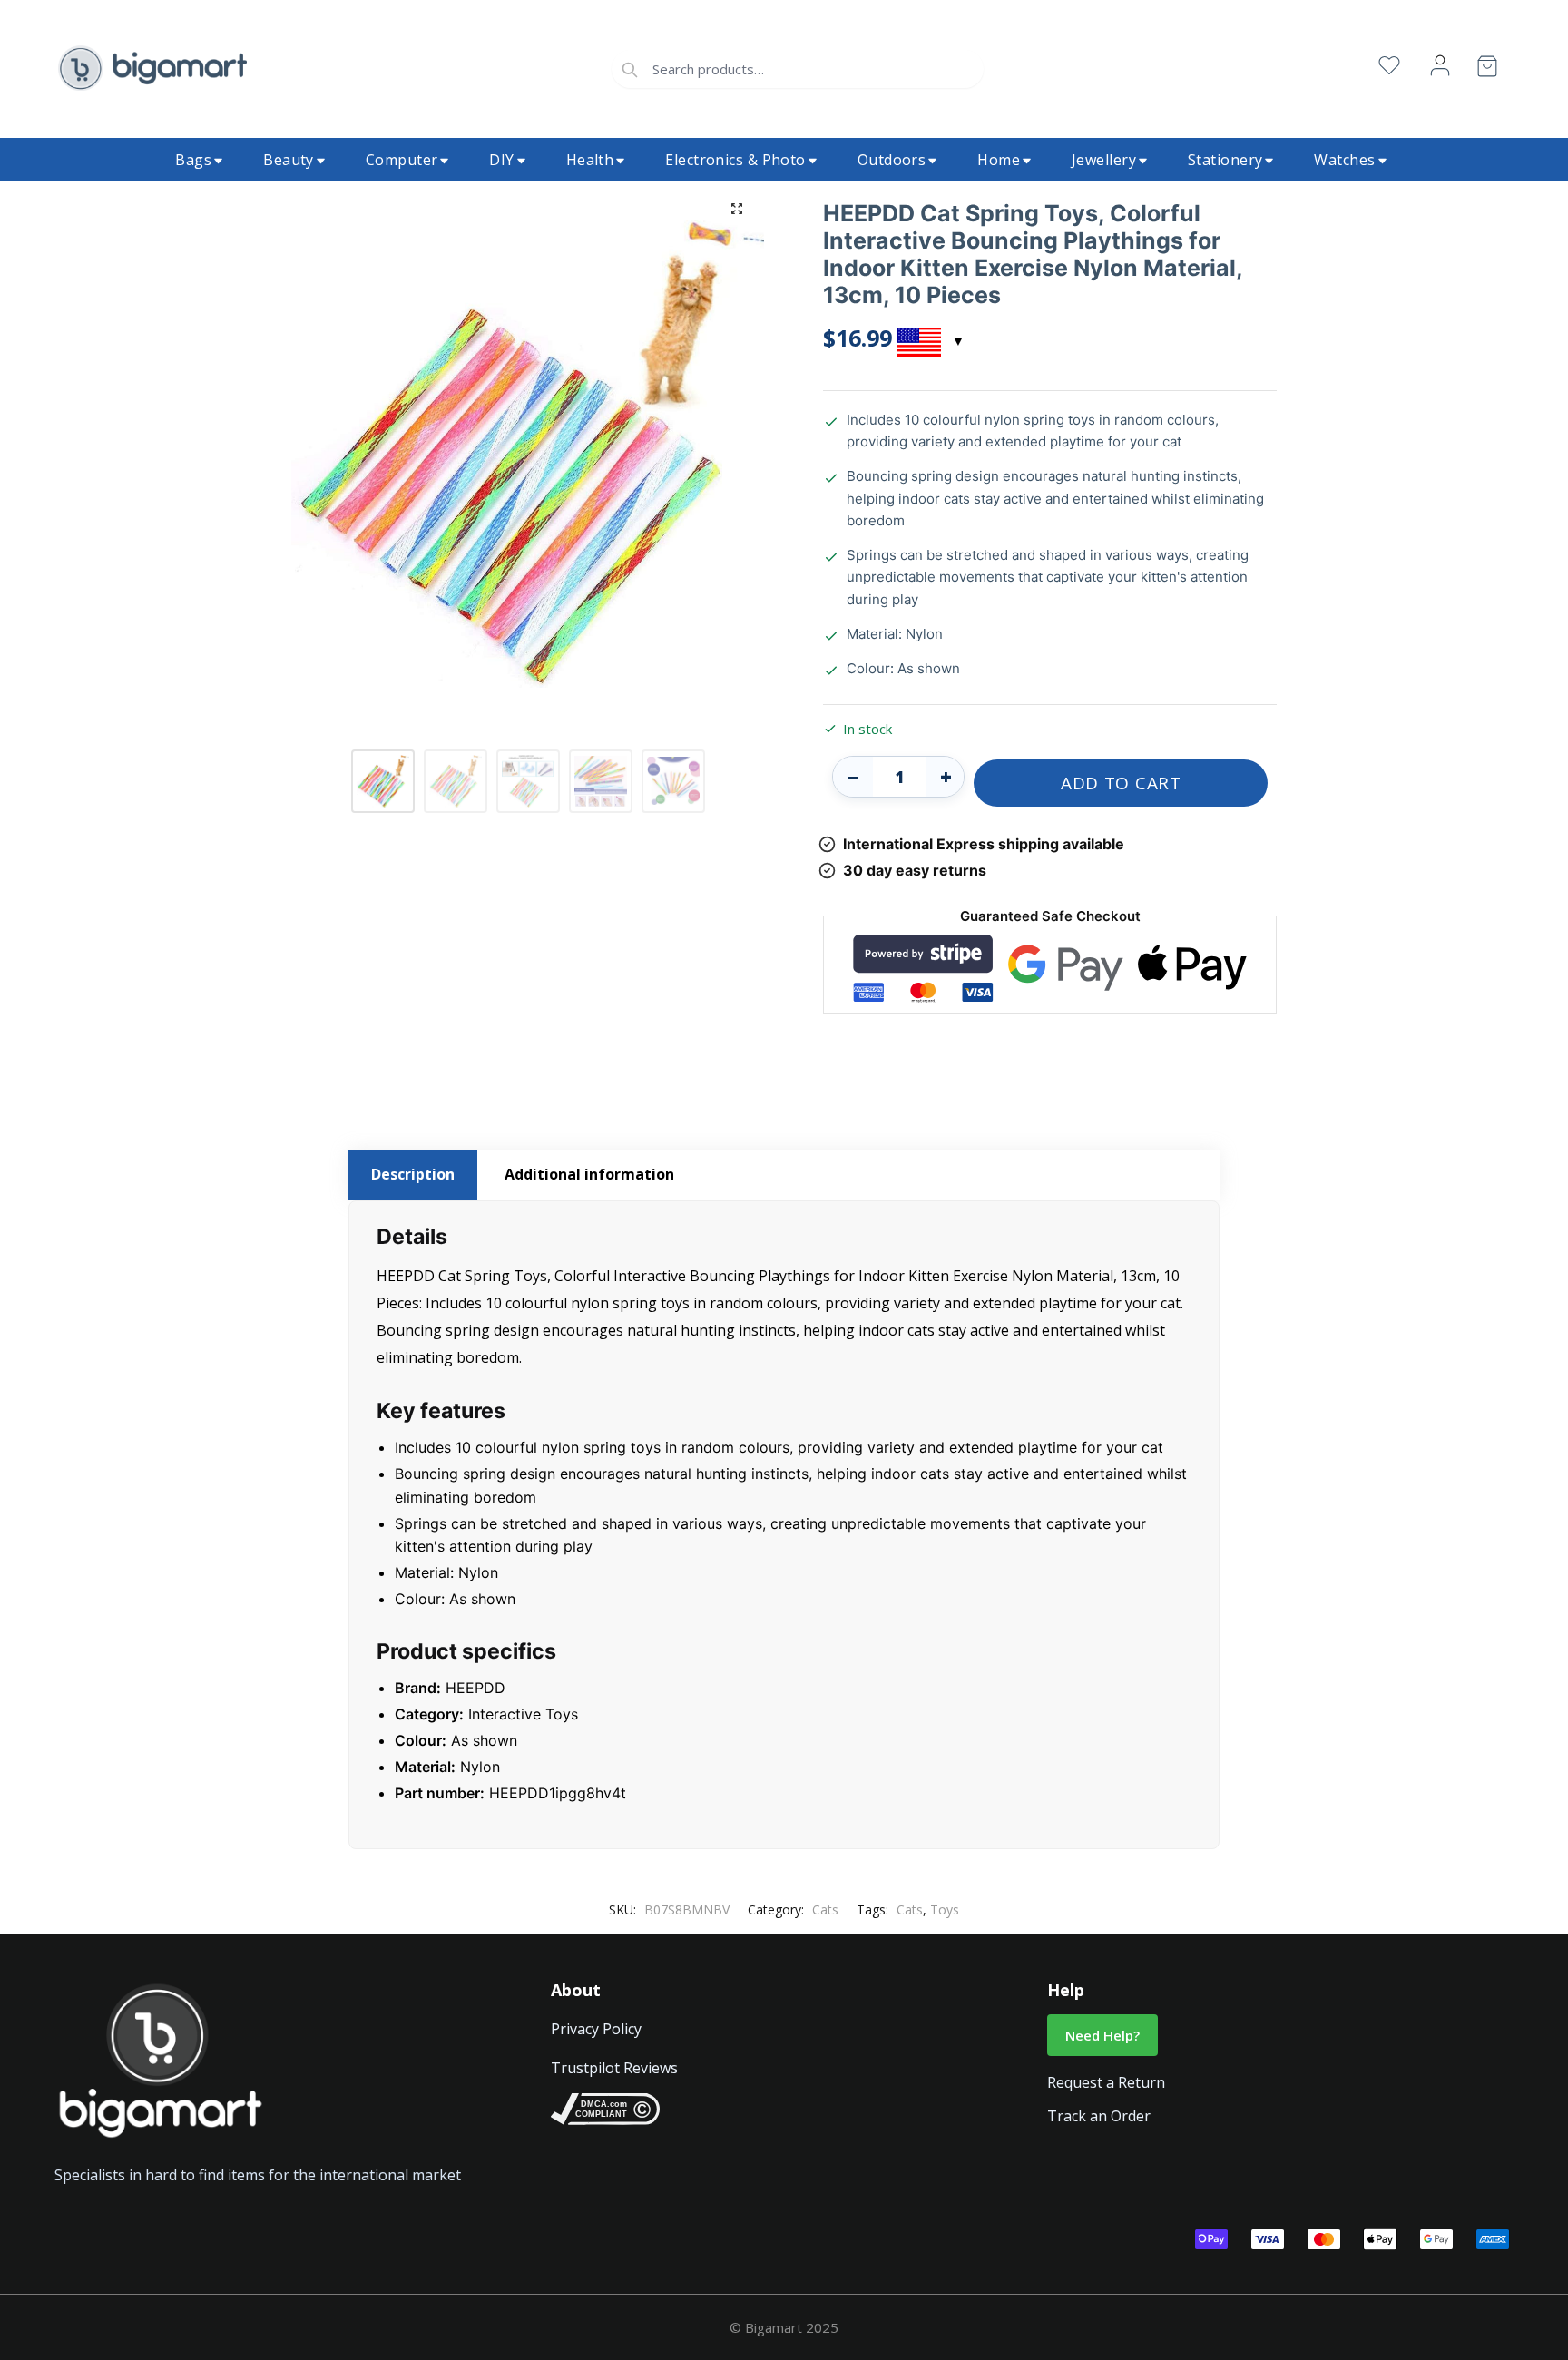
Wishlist (1389, 66)
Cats (825, 1910)
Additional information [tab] (589, 1174)
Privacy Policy (596, 2029)
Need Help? (1102, 2035)
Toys (945, 1910)
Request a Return (1106, 2082)
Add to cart (1121, 783)
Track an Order (1099, 2116)
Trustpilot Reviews (614, 2068)
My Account (1440, 66)
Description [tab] (413, 1174)
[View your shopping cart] (1487, 69)
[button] (737, 209)
